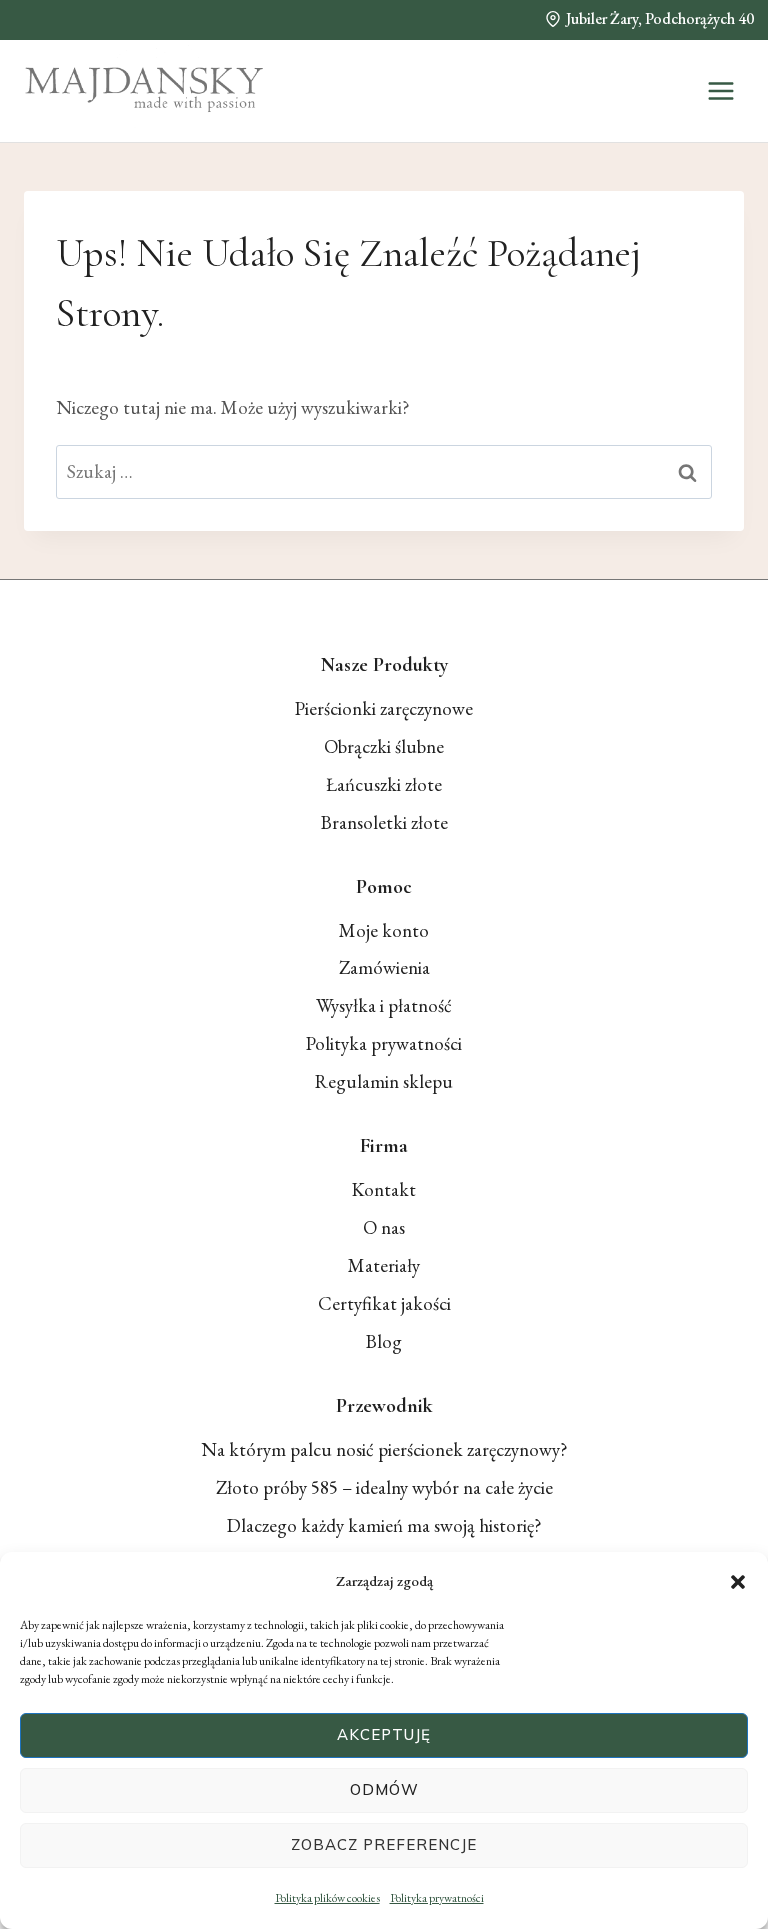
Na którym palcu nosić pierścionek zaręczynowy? (384, 1449)
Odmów (384, 1789)
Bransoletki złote (384, 822)
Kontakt (384, 1189)
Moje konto (384, 930)
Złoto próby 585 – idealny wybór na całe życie (384, 1487)
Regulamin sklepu (384, 1081)
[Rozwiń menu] (720, 90)
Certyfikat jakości (384, 1303)
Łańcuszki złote (384, 784)
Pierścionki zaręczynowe (384, 708)
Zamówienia (384, 967)
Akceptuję (384, 1734)
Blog (384, 1341)
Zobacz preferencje (384, 1844)
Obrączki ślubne (384, 746)
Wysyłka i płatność (384, 1005)
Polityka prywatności (437, 1898)
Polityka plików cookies (327, 1898)
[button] (738, 1582)
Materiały (384, 1265)
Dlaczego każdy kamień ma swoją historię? (384, 1525)
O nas (384, 1227)
